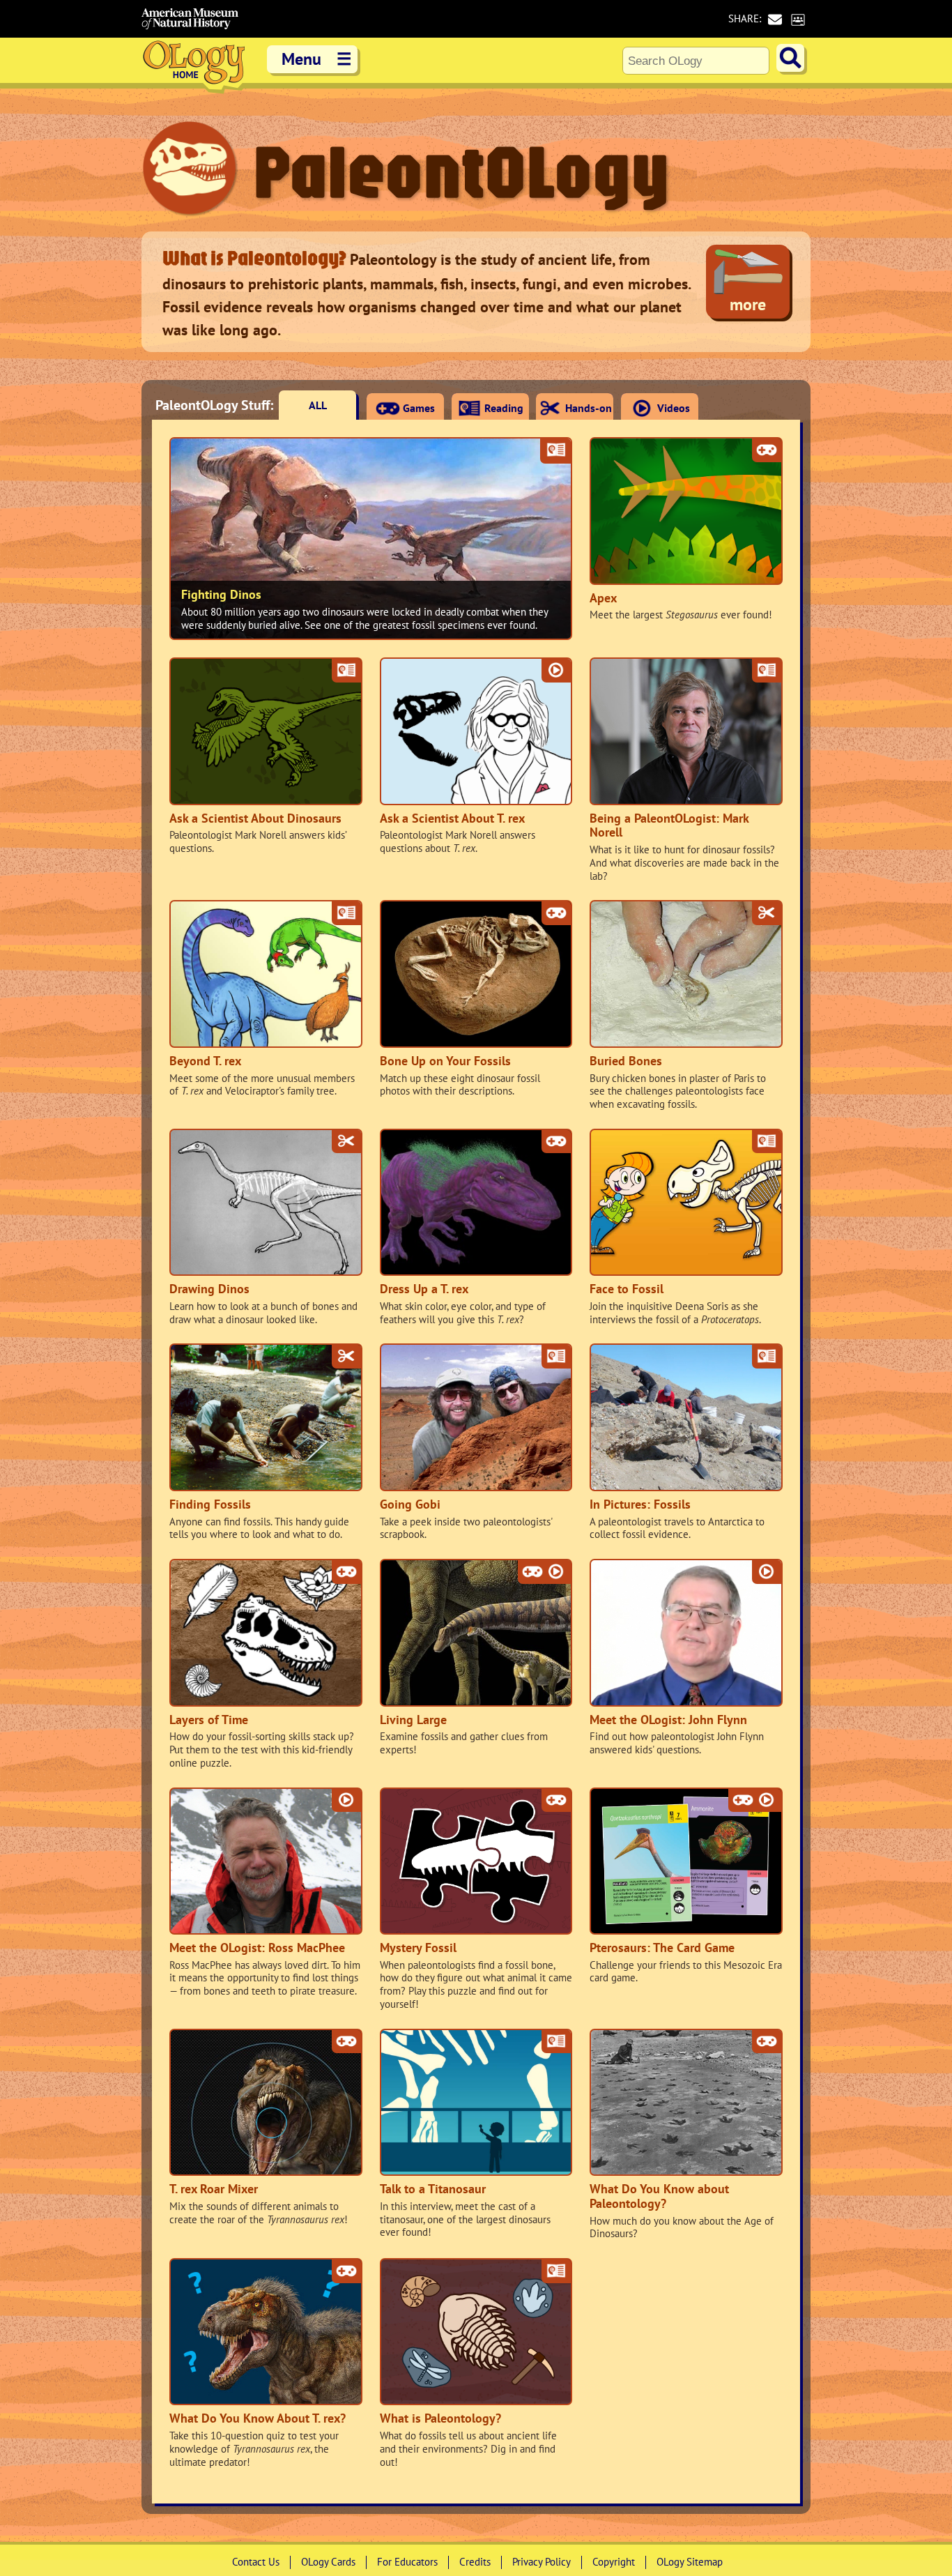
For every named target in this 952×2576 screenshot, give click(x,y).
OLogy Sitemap (690, 2562)
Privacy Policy (542, 2562)
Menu (317, 59)
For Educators (407, 2562)
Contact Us (256, 2562)
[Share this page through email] (775, 19)
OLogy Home (194, 66)
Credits (475, 2562)
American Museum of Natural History (190, 19)
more (748, 304)
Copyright (614, 2562)
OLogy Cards (328, 2562)
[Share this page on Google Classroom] (798, 19)
